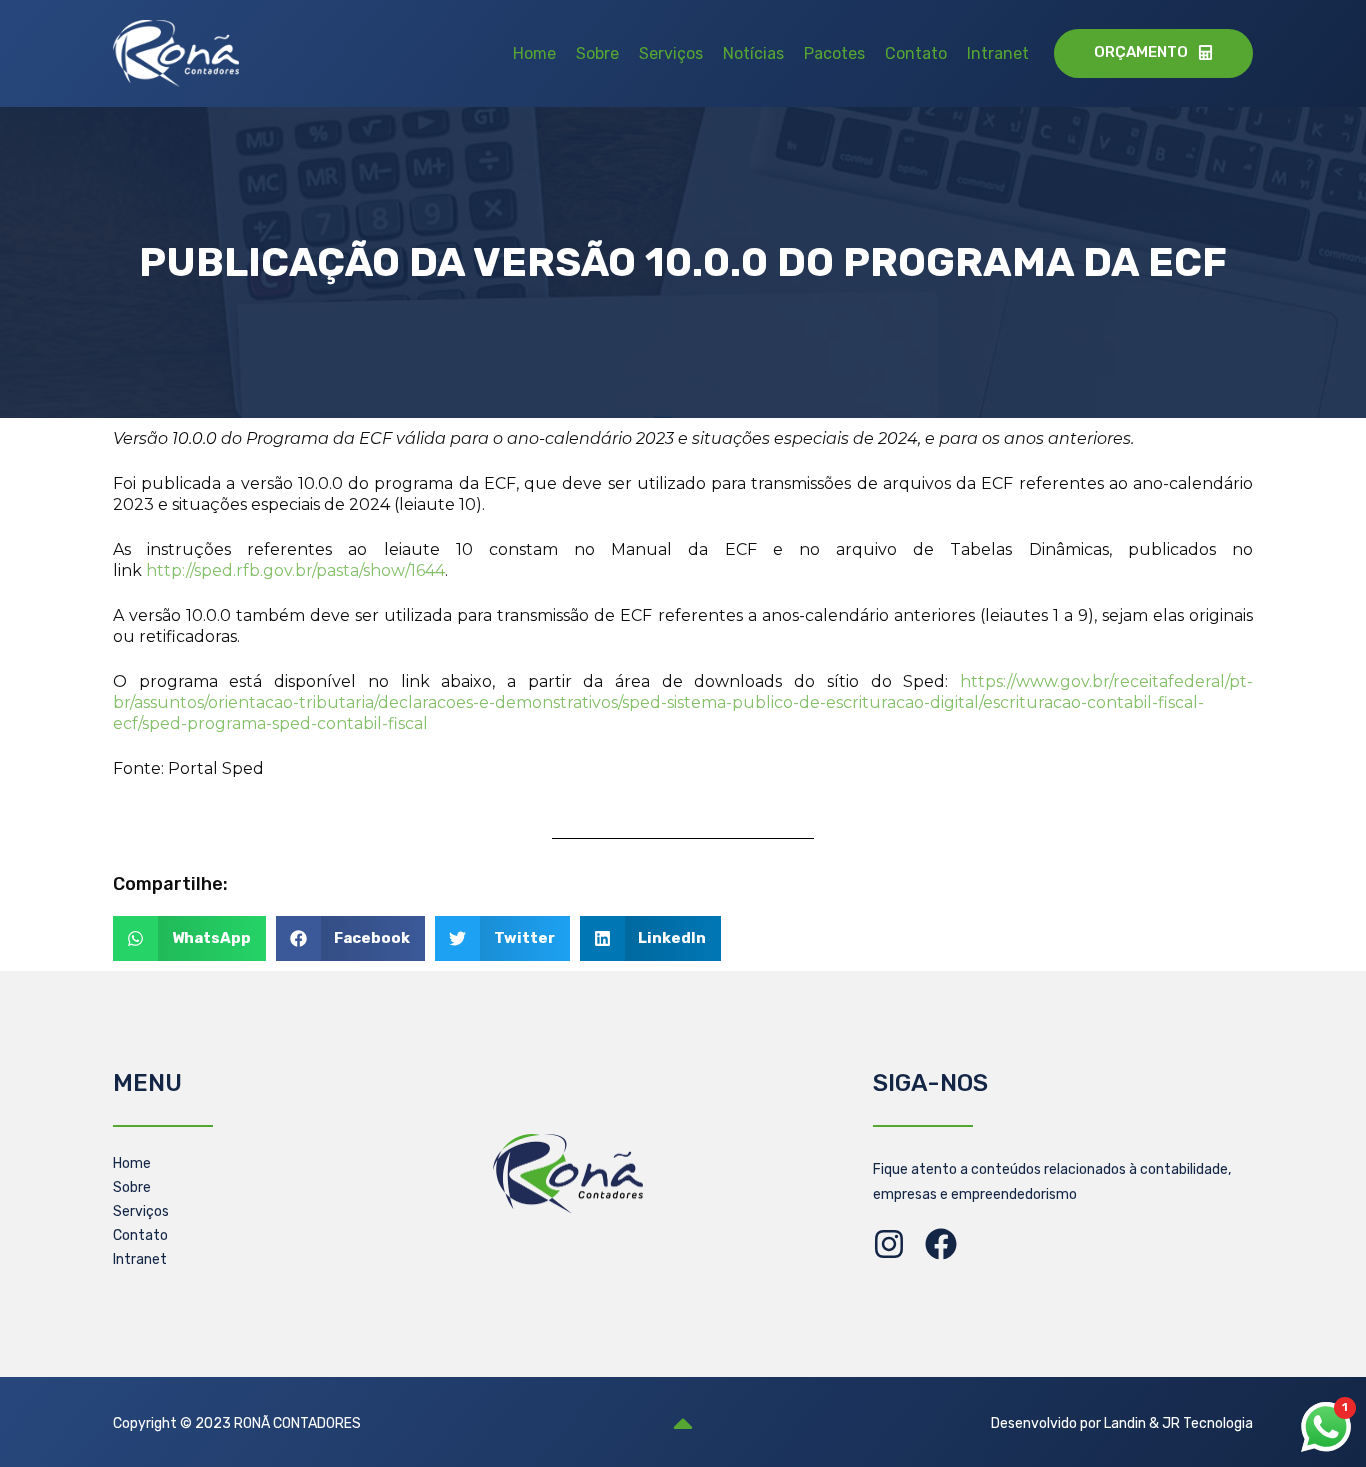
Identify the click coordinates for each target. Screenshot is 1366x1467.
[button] (189, 938)
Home (534, 53)
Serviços (671, 53)
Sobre (597, 53)
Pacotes (834, 53)
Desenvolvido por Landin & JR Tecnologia (1122, 1423)
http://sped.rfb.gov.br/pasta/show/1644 (295, 570)
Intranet (998, 53)
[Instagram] (889, 1244)
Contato (916, 53)
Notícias (753, 53)
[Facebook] (941, 1244)
